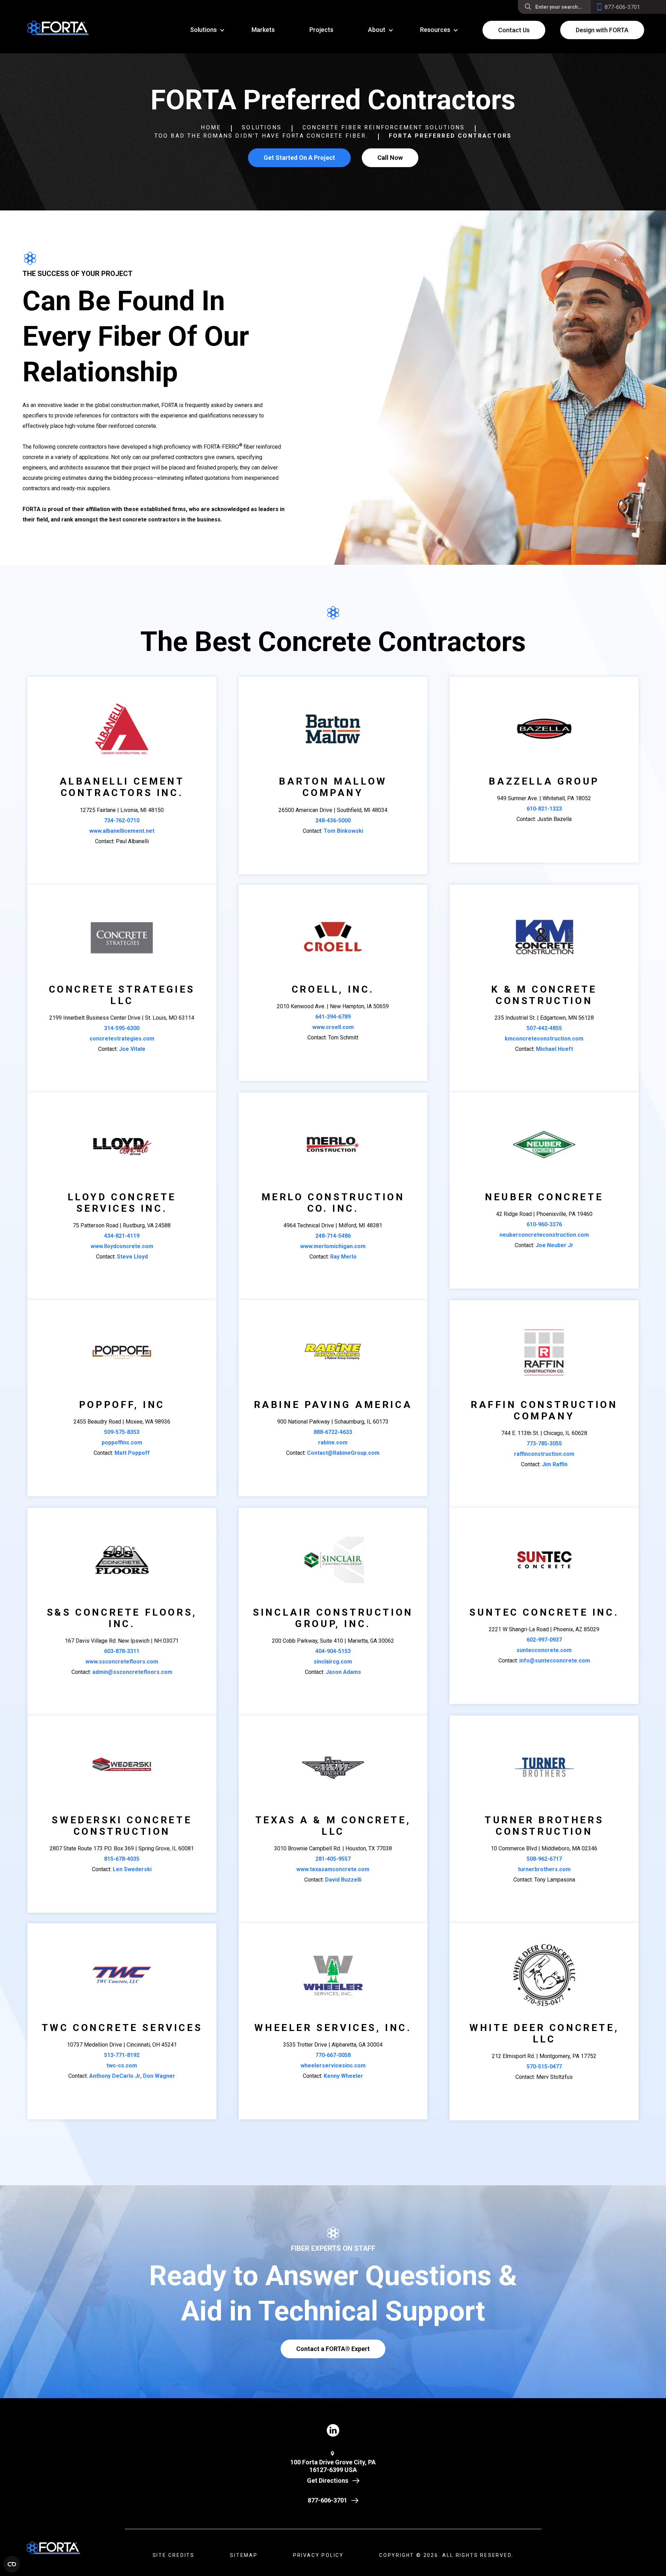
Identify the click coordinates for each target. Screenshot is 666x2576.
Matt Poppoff (132, 1453)
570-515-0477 (544, 2067)
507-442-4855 (544, 1028)
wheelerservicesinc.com (333, 2065)
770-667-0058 (333, 2055)
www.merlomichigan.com (333, 1246)
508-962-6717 (544, 1859)
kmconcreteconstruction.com (544, 1039)
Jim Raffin (555, 1464)
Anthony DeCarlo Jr (115, 2076)
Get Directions (328, 2480)
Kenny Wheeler (343, 2076)
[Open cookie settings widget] (12, 2564)
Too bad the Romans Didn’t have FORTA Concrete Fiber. (261, 136)
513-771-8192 (122, 2055)
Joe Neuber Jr (554, 1245)
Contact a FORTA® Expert (333, 2349)
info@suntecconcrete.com (555, 1661)
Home (211, 127)
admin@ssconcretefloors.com (132, 1672)
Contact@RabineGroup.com (343, 1453)
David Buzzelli (343, 1880)
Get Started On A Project (299, 158)
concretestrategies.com (122, 1039)
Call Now (390, 158)
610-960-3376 (544, 1224)
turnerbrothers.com (544, 1869)
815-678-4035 (122, 1859)
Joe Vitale (132, 1049)
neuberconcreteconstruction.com (544, 1235)
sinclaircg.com (333, 1662)
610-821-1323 (544, 809)
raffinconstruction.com (544, 1454)
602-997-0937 (544, 1640)
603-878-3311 (122, 1651)
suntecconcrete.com (544, 1650)
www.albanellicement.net (122, 831)
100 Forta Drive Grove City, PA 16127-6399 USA (333, 2466)
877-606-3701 (327, 2500)
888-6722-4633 (333, 1432)
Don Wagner (159, 2076)
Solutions (262, 127)
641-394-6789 (333, 1017)
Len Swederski (132, 1869)
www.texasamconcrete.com (333, 1869)
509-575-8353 (122, 1432)
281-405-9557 (333, 1859)
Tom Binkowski (343, 831)
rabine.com (333, 1442)
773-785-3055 (544, 1443)
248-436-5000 (333, 820)
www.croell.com (333, 1027)
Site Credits (174, 2555)
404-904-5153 (333, 1651)
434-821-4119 (122, 1236)
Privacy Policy (318, 2555)
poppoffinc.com (122, 1442)
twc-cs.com (122, 2065)
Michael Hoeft (554, 1049)
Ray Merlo (343, 1257)
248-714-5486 (333, 1236)
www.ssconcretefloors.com (122, 1662)
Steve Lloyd (132, 1257)
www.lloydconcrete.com (122, 1246)
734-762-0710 (122, 820)
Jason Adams (343, 1672)
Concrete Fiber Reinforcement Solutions (384, 127)
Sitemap (244, 2555)
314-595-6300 (122, 1028)
